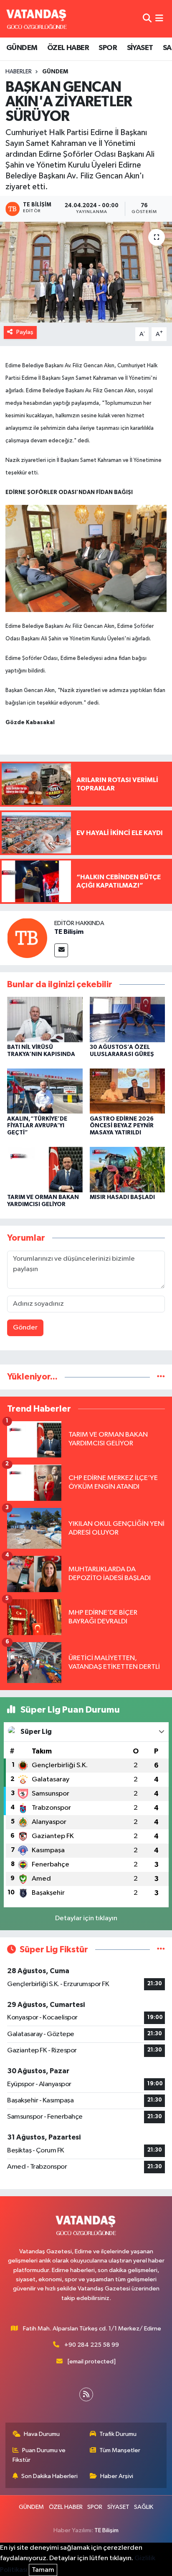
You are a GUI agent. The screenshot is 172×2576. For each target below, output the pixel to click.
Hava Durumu (42, 2434)
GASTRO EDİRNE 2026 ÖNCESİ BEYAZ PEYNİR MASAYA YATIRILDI (122, 1126)
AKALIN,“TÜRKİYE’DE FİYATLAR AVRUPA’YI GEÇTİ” (37, 1126)
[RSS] (86, 2394)
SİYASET (140, 48)
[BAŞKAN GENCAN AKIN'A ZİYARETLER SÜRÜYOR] (86, 272)
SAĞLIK (144, 2507)
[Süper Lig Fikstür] (161, 1950)
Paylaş (25, 332)
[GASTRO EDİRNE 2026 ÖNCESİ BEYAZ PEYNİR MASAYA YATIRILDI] (128, 1091)
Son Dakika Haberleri (49, 2476)
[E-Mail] (61, 950)
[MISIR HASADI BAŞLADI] (128, 1170)
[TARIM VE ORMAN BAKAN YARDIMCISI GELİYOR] (45, 1170)
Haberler (19, 72)
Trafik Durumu (118, 2434)
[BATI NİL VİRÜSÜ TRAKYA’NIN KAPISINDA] (45, 1020)
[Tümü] (161, 1377)
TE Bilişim (69, 932)
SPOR (108, 48)
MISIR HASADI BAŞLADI (122, 1197)
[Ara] (147, 19)
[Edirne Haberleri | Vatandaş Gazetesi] (37, 19)
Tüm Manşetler (120, 2450)
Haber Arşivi (117, 2476)
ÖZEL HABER (68, 48)
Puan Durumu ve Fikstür (39, 2455)
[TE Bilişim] (27, 938)
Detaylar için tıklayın (86, 1918)
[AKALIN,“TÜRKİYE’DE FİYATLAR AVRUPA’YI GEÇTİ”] (45, 1091)
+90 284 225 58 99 (92, 2345)
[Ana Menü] (159, 19)
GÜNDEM (22, 48)
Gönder (25, 1328)
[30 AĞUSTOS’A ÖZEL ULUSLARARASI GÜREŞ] (128, 1020)
